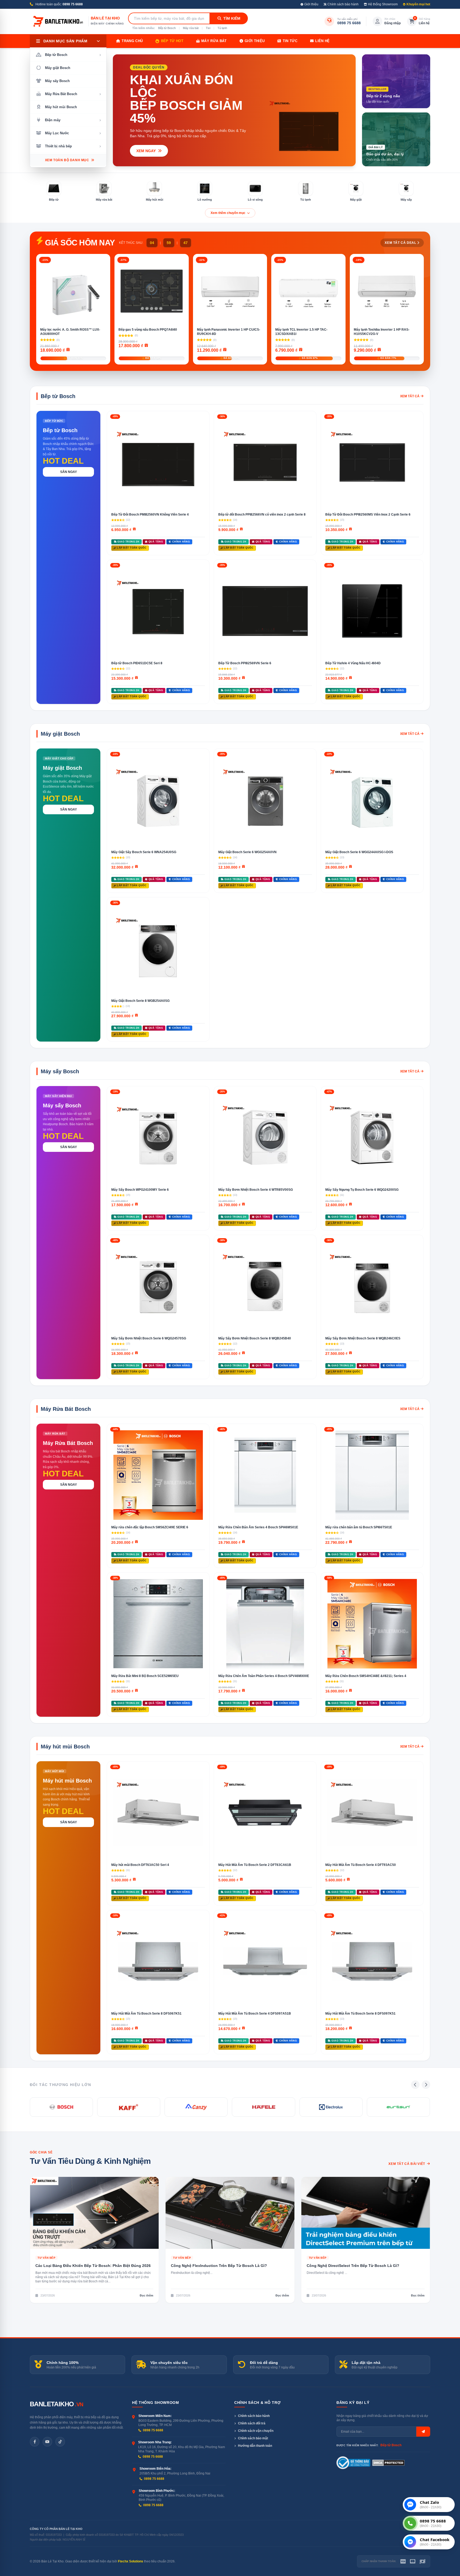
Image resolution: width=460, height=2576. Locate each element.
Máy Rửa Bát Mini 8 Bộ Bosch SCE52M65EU (145, 1676)
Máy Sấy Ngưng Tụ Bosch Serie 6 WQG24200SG (362, 1190)
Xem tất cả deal (400, 243)
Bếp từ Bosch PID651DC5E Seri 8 (137, 663)
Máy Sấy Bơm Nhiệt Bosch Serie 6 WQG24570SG (149, 1338)
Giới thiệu (311, 4)
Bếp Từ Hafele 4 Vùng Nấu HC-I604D (353, 663)
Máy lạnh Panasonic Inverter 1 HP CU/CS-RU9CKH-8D (229, 332)
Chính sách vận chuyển (256, 2431)
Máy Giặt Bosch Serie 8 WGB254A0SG (140, 1001)
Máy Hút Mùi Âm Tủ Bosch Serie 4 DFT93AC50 (361, 1865)
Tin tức (290, 41)
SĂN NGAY (69, 472)
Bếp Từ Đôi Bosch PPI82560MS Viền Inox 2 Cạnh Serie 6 (368, 515)
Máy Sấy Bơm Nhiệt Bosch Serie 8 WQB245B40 (255, 1338)
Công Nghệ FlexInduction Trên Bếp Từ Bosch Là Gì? (219, 2266)
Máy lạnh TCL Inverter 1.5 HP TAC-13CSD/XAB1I (301, 332)
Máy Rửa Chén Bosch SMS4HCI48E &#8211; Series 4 (366, 1676)
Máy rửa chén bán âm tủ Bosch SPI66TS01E (359, 1527)
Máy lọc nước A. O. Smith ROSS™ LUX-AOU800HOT (70, 332)
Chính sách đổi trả (252, 2423)
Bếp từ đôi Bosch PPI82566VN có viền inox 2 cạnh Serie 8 (262, 515)
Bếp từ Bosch (167, 28)
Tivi (208, 28)
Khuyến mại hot (418, 4)
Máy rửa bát (191, 28)
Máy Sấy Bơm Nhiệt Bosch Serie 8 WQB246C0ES (363, 1338)
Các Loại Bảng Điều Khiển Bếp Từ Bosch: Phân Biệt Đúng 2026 (93, 2266)
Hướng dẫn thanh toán (255, 2446)
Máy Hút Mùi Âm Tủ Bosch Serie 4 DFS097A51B (255, 2014)
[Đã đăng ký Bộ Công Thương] (353, 2463)
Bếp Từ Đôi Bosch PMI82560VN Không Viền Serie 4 (150, 515)
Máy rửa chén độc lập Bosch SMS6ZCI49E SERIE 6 (150, 1527)
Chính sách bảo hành (343, 4)
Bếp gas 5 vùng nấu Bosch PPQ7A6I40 (148, 330)
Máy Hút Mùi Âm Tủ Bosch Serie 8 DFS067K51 (146, 2014)
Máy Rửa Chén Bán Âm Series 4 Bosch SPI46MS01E (258, 1527)
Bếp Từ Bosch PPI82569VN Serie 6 (245, 663)
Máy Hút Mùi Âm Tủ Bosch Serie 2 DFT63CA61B (255, 1865)
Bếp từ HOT (172, 41)
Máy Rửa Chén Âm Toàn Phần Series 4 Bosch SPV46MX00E (264, 1676)
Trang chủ (132, 41)
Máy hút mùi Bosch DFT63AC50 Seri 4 (140, 1865)
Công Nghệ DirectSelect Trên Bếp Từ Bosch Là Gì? (353, 2266)
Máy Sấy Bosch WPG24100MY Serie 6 (140, 1190)
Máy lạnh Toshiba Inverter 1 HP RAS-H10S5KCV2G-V (382, 332)
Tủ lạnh (222, 28)
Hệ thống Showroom (383, 4)
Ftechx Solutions (131, 2561)
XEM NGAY (147, 151)
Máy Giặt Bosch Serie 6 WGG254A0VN (247, 852)
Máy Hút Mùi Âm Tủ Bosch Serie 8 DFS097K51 (360, 2014)
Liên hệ (322, 41)
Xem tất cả (410, 396)
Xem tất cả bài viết (407, 2164)
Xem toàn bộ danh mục (67, 160)
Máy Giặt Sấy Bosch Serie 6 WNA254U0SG (144, 852)
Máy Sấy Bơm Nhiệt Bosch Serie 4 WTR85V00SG (256, 1190)
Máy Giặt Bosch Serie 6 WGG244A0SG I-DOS (359, 852)
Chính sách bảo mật (253, 2438)
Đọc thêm (147, 2295)
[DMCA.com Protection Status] (389, 2463)
